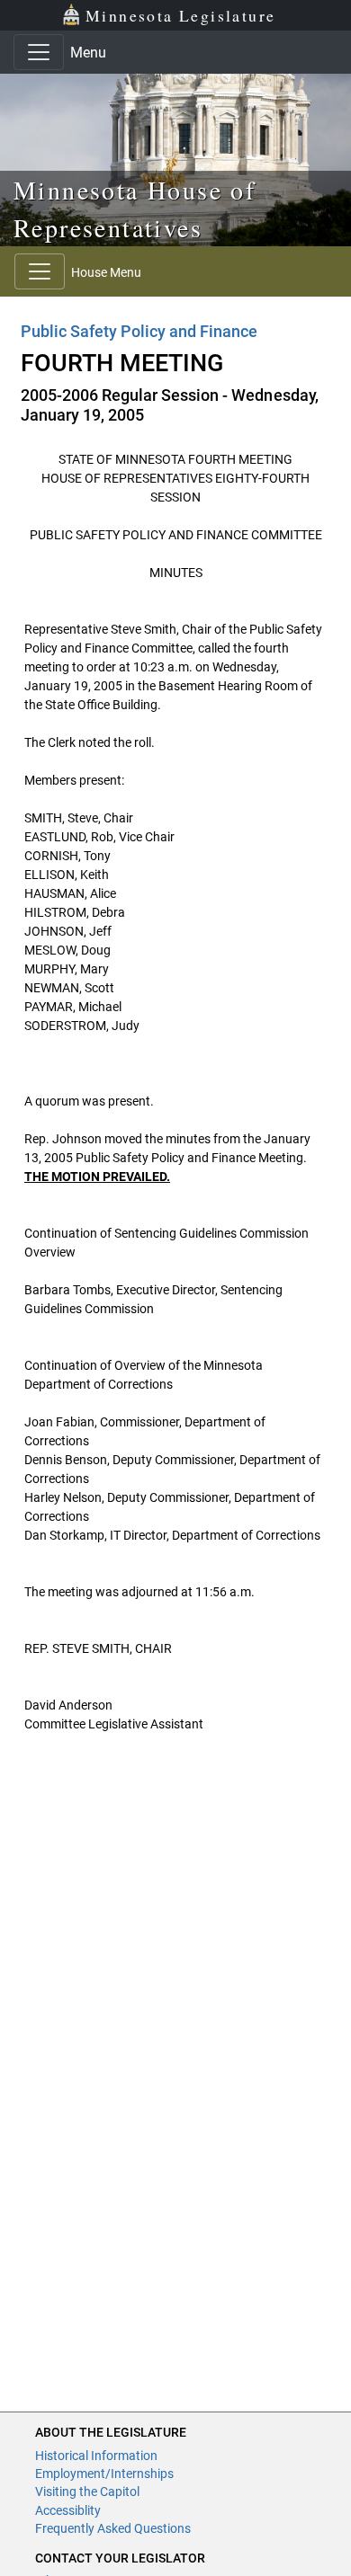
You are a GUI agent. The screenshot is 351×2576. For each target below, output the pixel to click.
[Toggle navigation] (39, 52)
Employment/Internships (104, 2474)
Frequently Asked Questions (113, 2528)
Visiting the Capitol (87, 2492)
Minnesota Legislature (180, 15)
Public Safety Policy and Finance (139, 331)
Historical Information (96, 2456)
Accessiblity (68, 2510)
